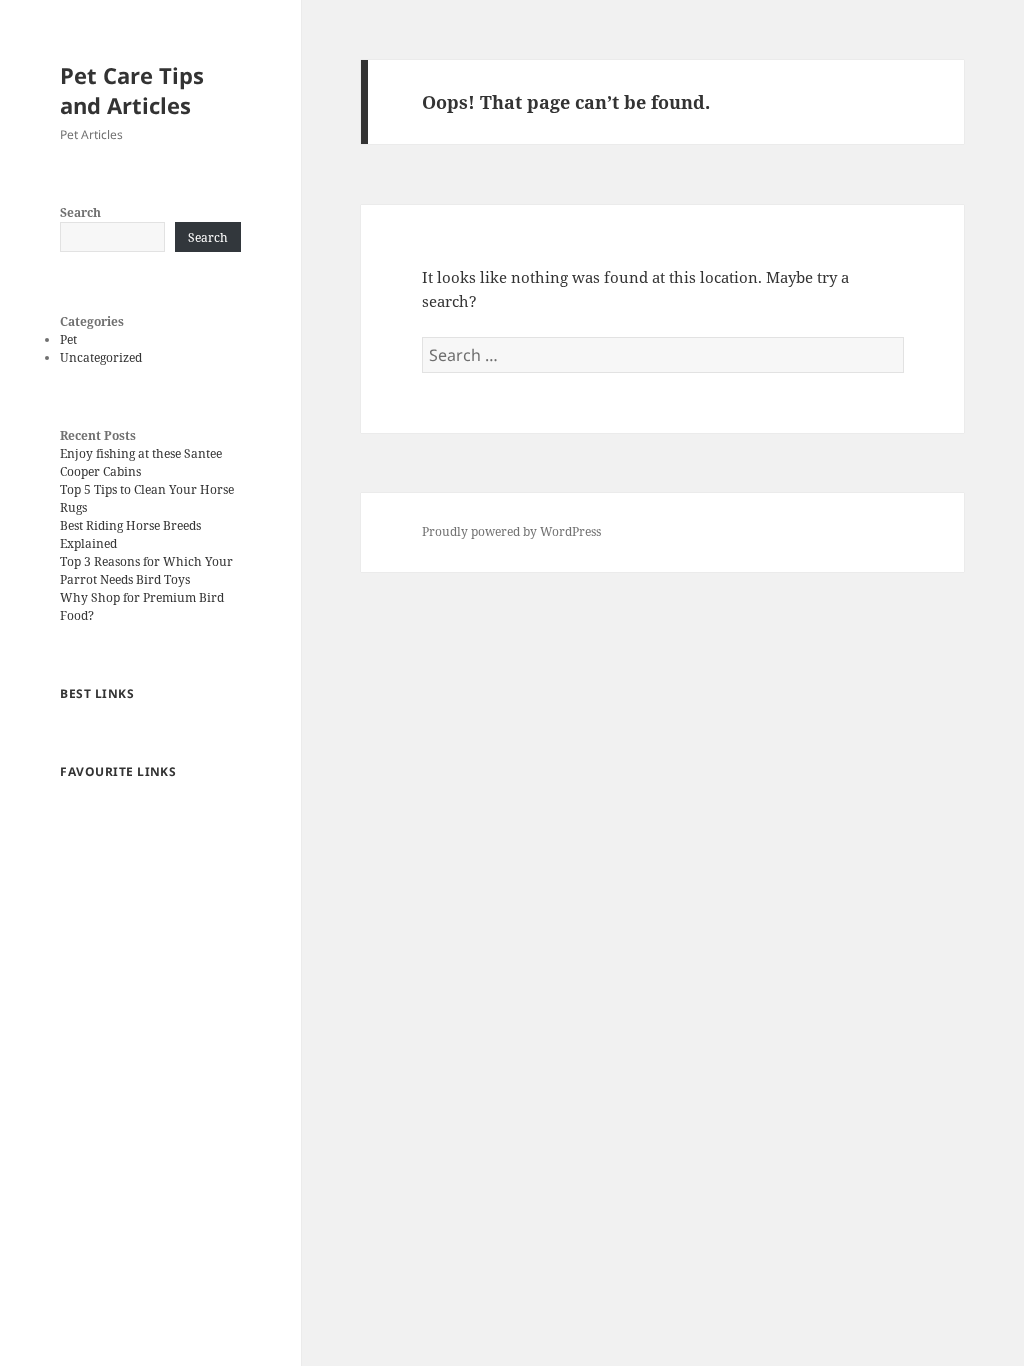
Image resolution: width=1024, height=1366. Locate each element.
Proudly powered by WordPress (511, 531)
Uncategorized (101, 357)
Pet (68, 339)
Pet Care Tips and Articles (132, 90)
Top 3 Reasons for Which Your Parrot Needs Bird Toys (146, 570)
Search (80, 212)
